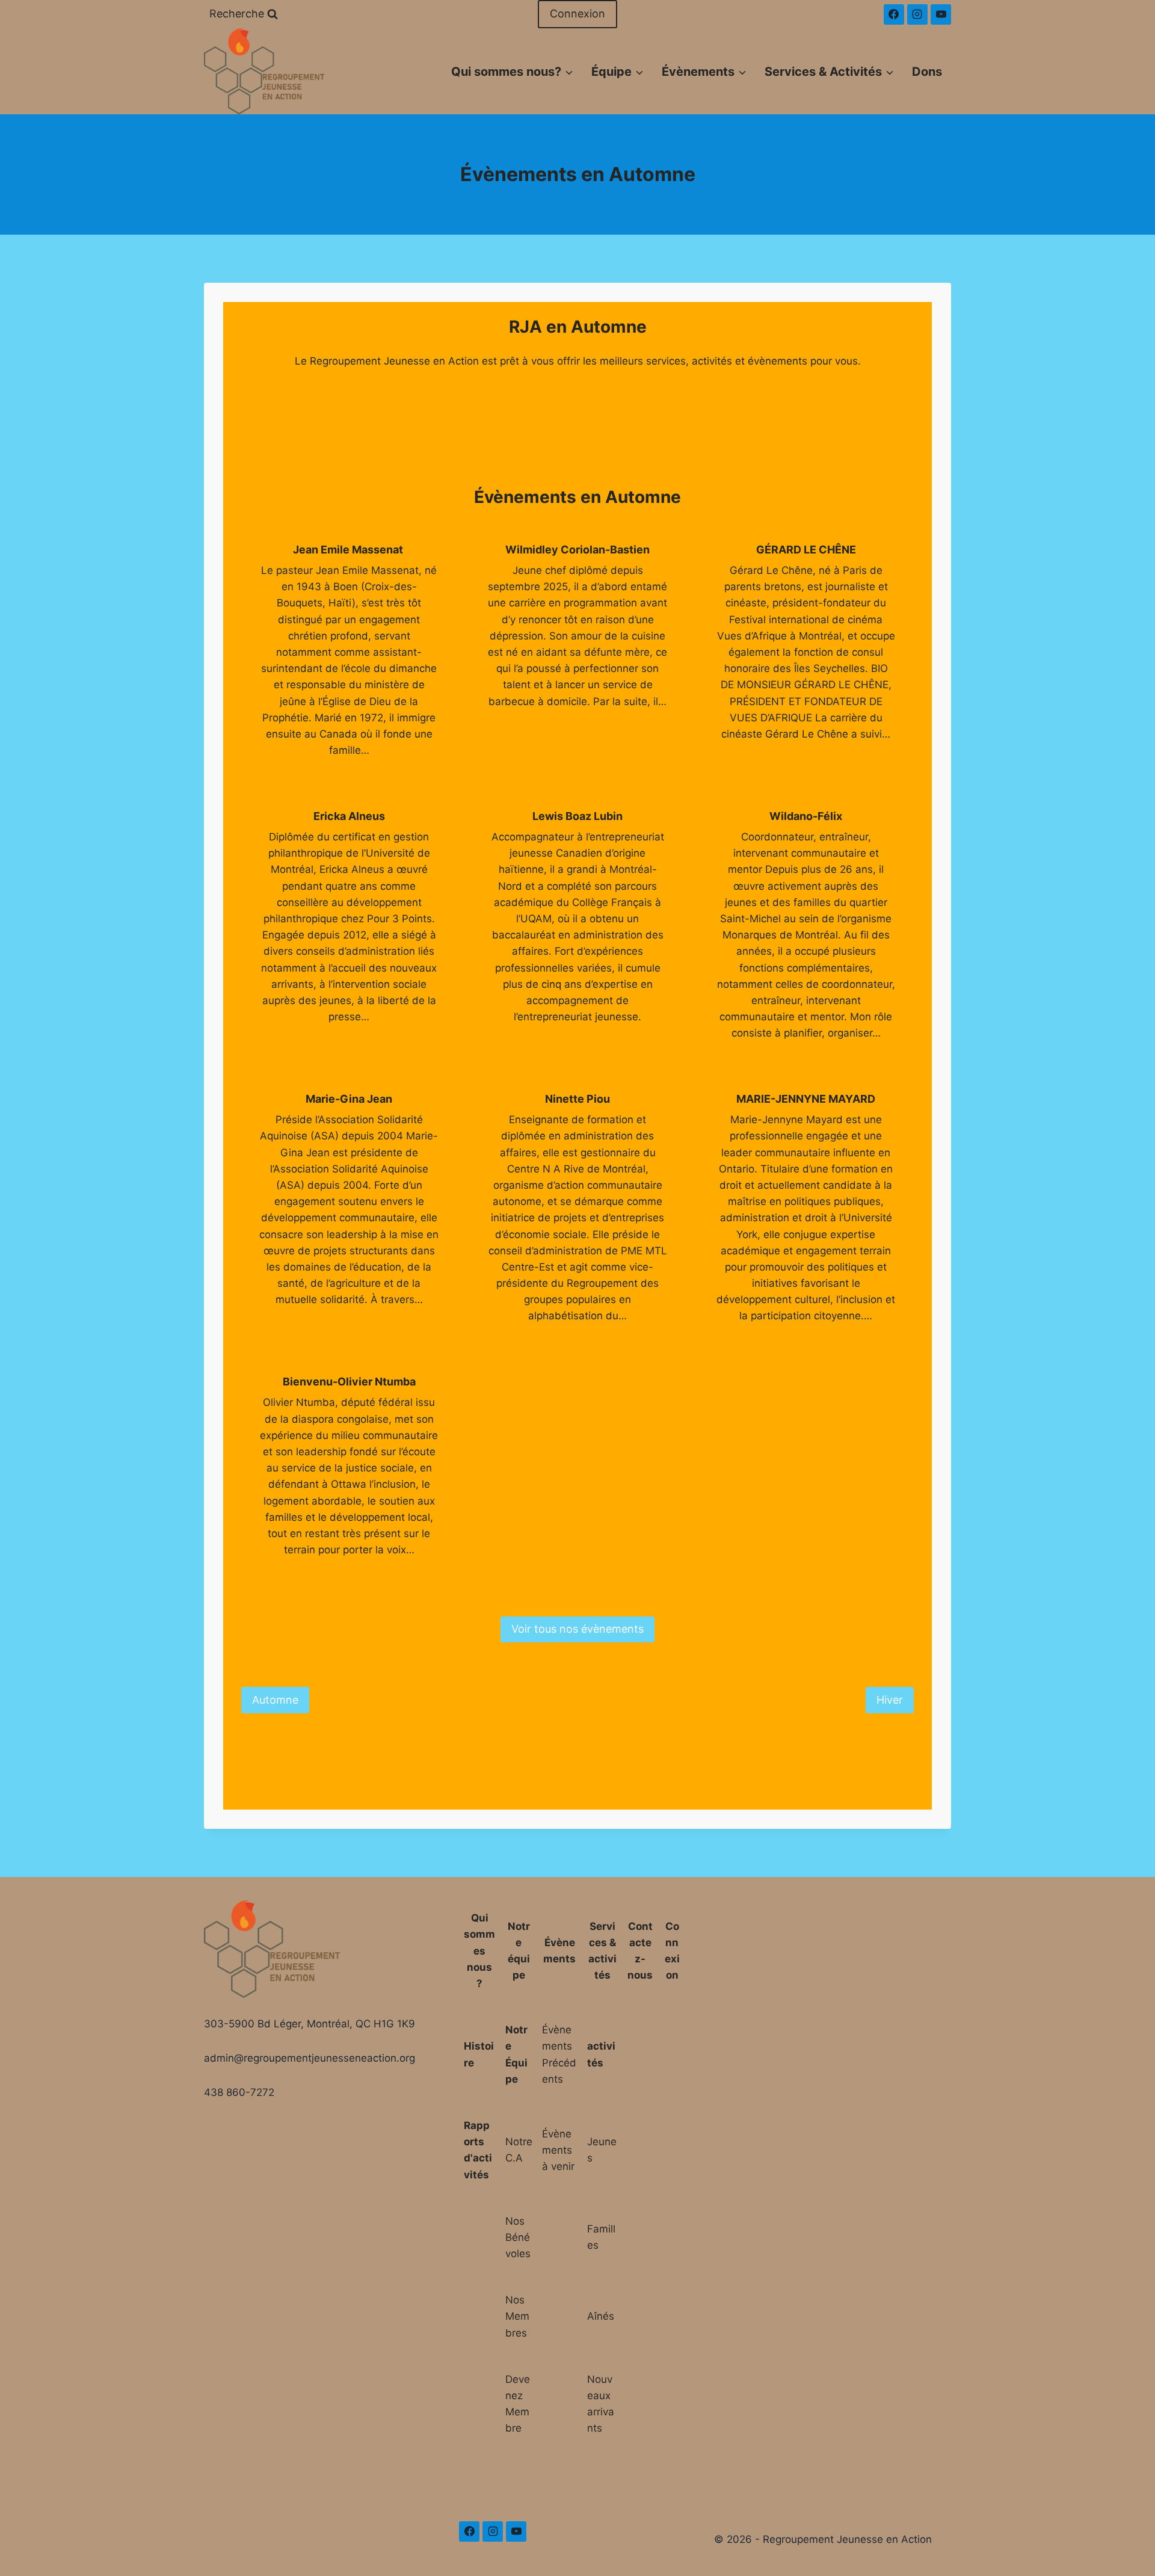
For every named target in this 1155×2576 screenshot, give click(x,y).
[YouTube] (941, 14)
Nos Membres (517, 2316)
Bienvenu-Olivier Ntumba (349, 1382)
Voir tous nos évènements (577, 1629)
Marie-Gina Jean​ (349, 1099)
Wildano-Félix (806, 816)
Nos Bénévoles (518, 2237)
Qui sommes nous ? (479, 1951)
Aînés (601, 2316)
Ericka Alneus (349, 816)
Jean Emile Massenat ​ (349, 550)
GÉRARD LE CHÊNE (806, 550)
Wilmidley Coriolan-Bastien (577, 550)
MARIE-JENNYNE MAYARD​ (806, 1099)
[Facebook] (894, 14)
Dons (927, 72)
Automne (275, 1700)
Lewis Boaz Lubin (577, 816)
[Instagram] (917, 14)
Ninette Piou (577, 1099)
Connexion (577, 14)
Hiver (890, 1700)
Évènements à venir (558, 2150)
